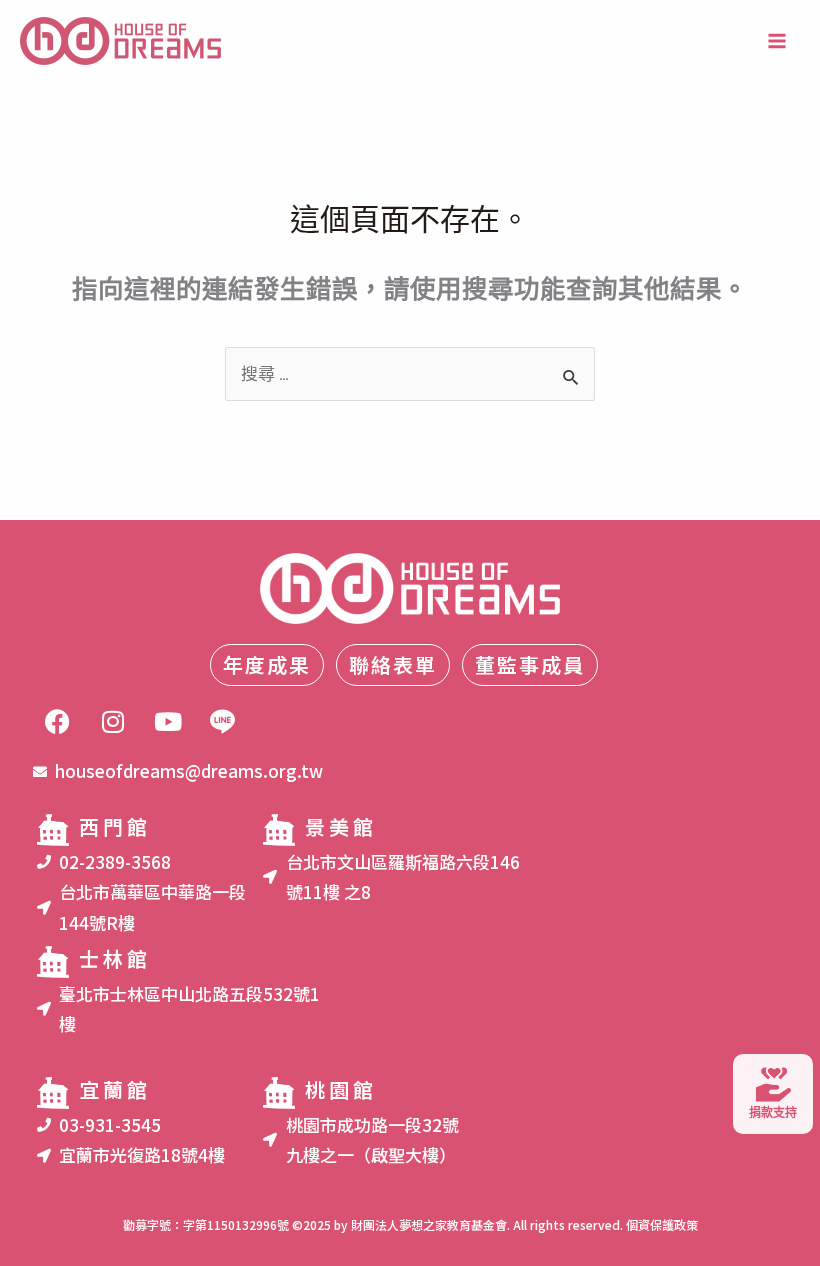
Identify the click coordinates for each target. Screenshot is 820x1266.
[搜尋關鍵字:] (410, 374)
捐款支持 (773, 1113)
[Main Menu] (778, 41)
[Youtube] (168, 721)
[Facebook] (58, 721)
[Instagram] (113, 721)
